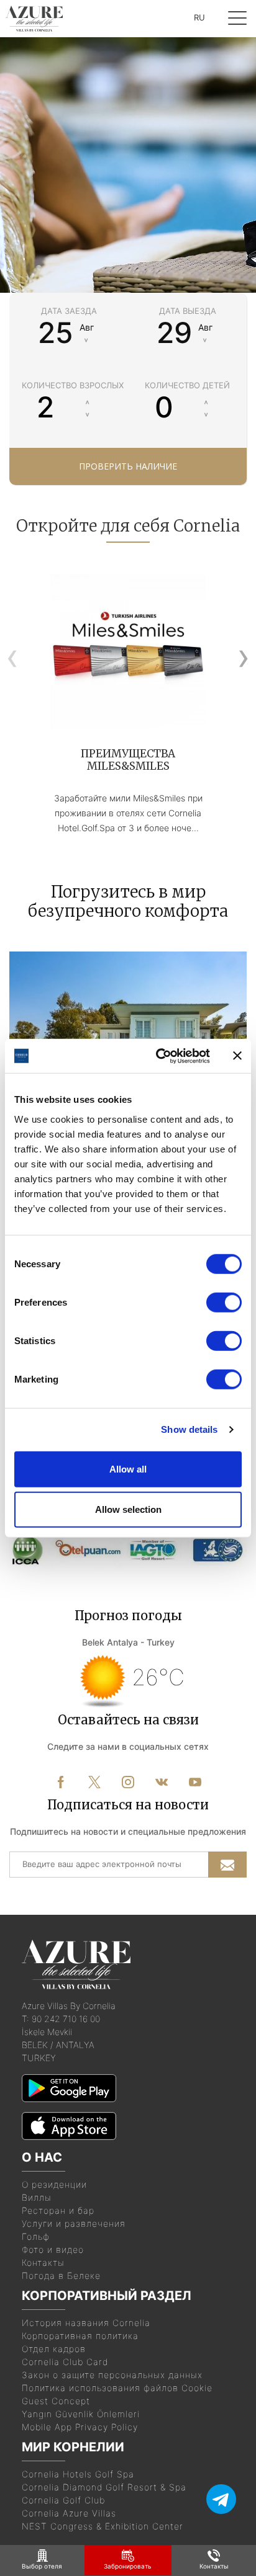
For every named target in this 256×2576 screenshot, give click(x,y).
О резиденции (54, 2184)
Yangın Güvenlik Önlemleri (81, 2414)
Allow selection (128, 1509)
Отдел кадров (54, 2349)
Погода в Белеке (61, 2275)
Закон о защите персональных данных (112, 2375)
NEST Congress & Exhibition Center (103, 2526)
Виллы (37, 2197)
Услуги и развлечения (74, 2223)
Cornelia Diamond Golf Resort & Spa (104, 2487)
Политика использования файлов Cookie (117, 2388)
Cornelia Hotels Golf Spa (78, 2474)
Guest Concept (56, 2401)
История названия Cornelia (86, 2323)
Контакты (43, 2262)
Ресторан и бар (58, 2210)
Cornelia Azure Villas (69, 2513)
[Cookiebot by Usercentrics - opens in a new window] (158, 1056)
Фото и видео (53, 2249)
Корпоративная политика (80, 2336)
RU (199, 17)
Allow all (128, 1468)
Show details (189, 1429)
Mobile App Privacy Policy (80, 2427)
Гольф (36, 2236)
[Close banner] (237, 1056)
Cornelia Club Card (65, 2362)
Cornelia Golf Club (63, 2500)
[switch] (224, 1302)
